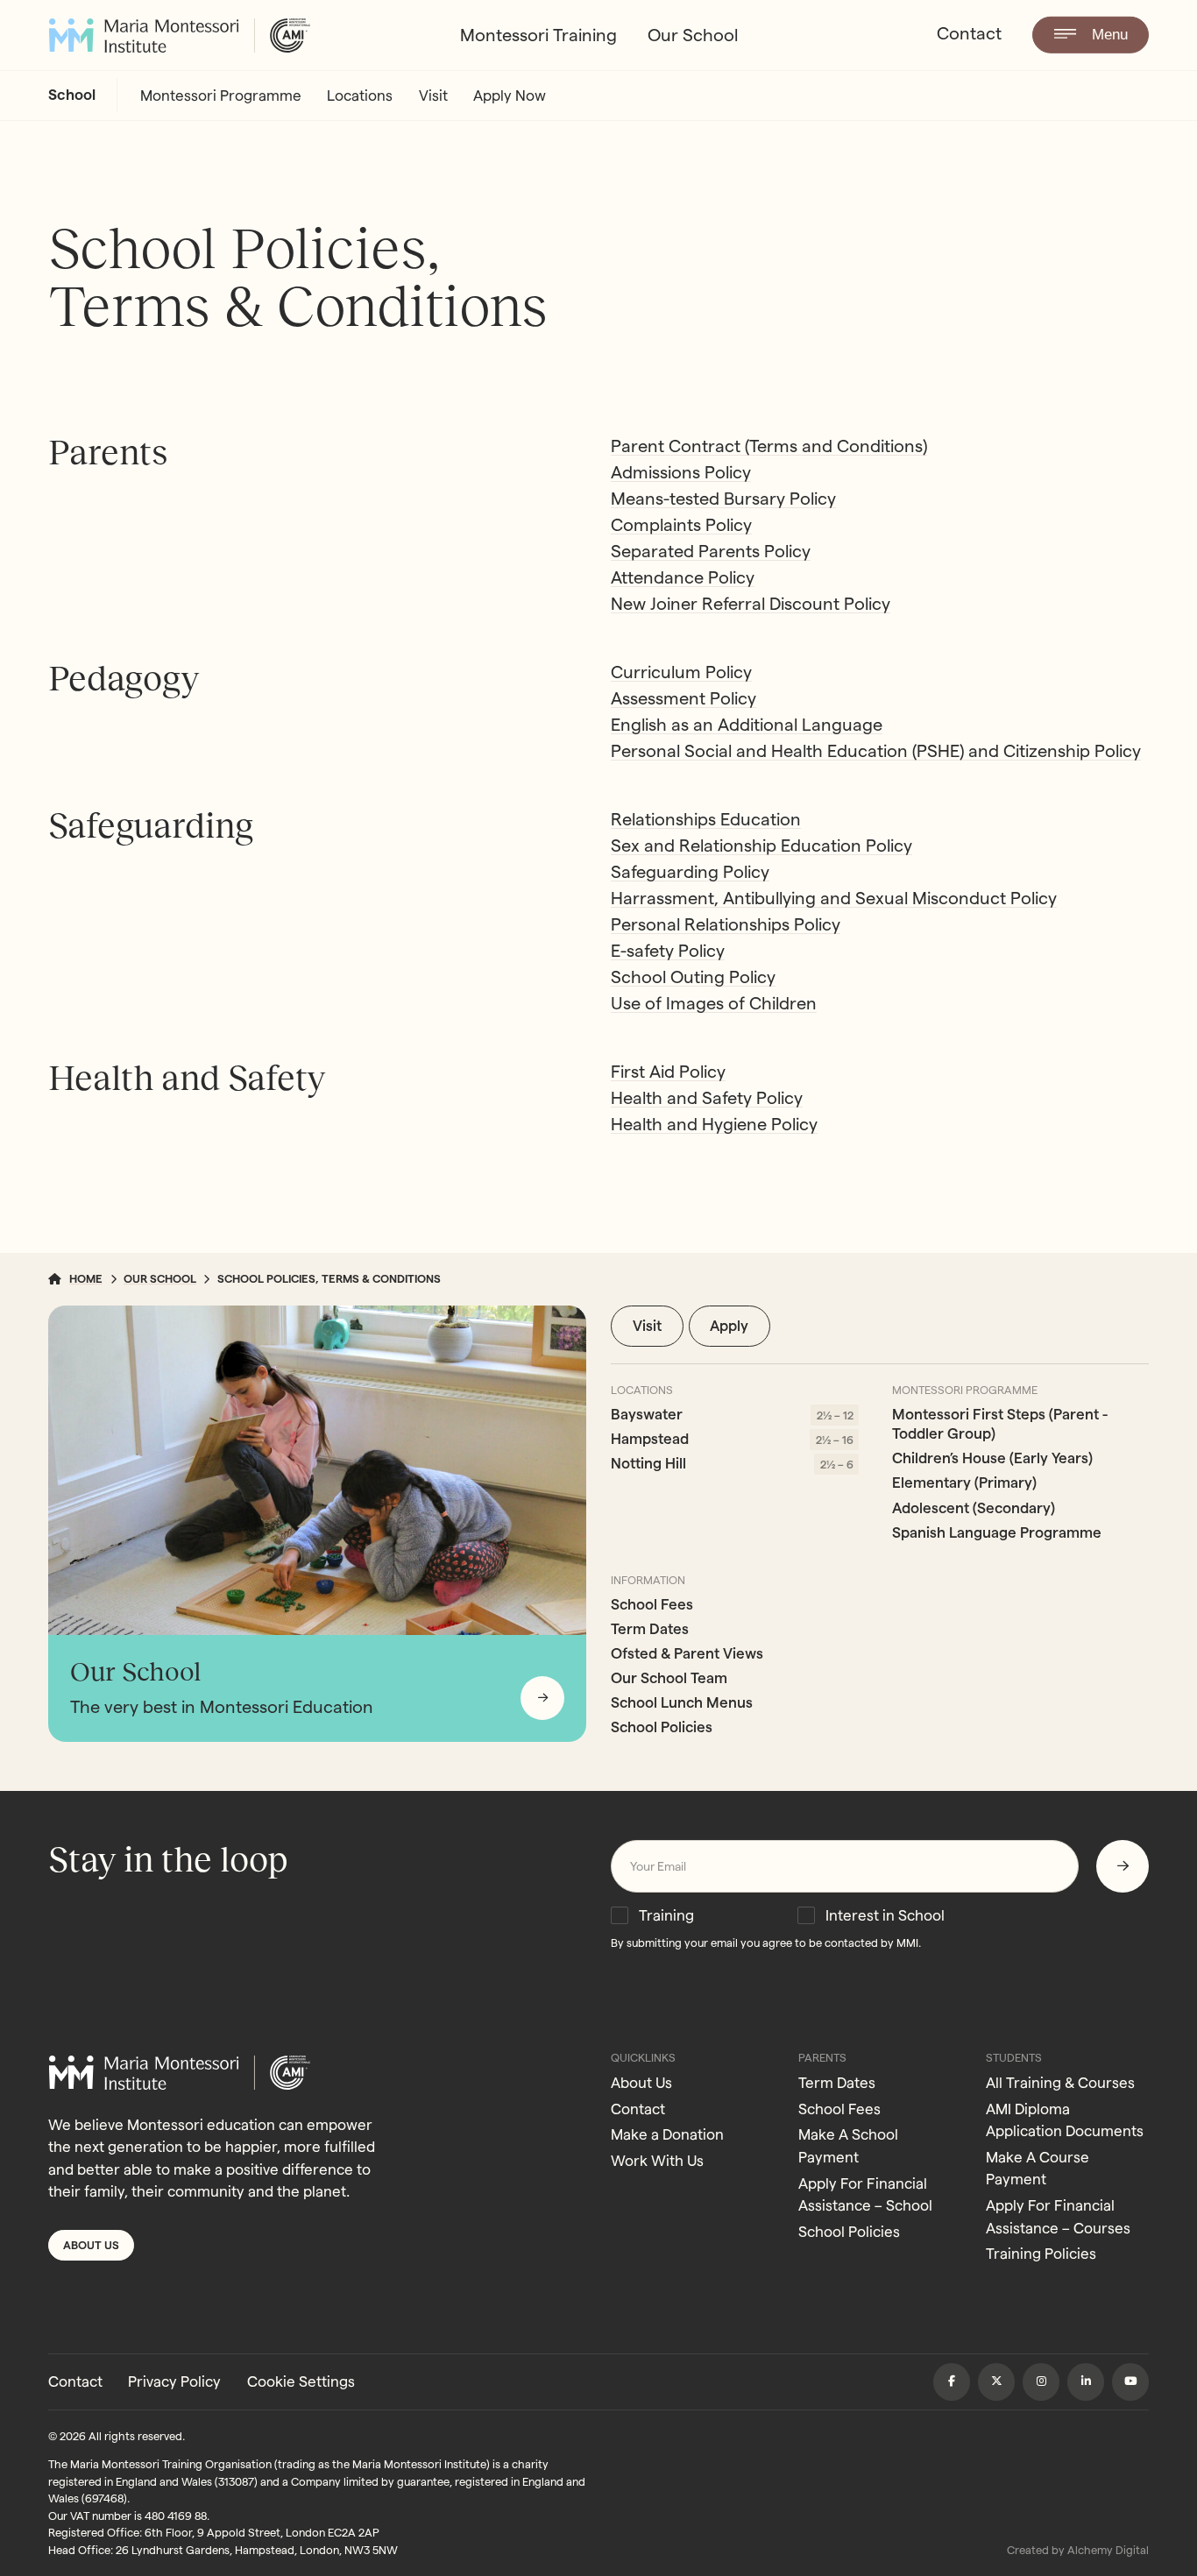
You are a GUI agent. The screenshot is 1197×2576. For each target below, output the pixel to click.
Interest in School (885, 1915)
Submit (1123, 1866)
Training (666, 1915)
